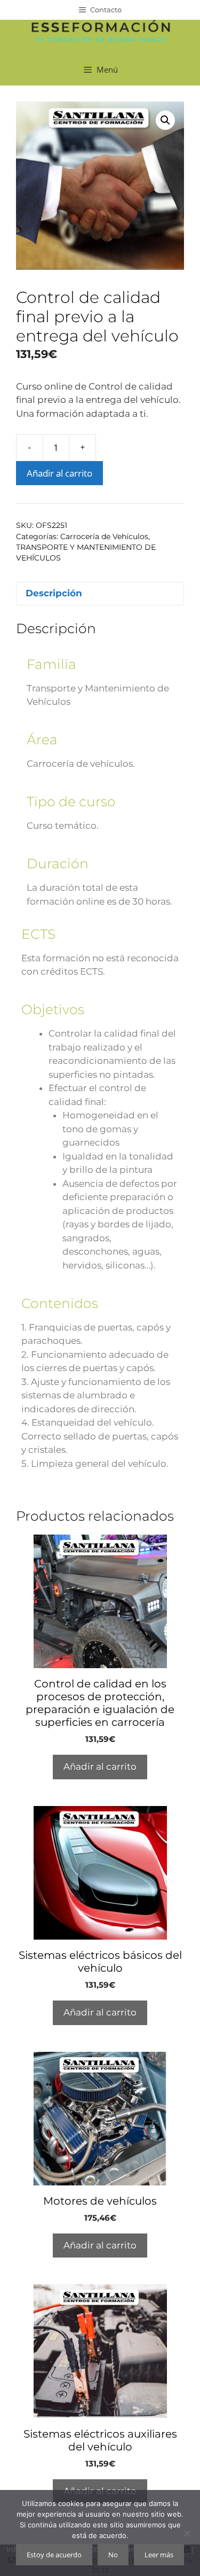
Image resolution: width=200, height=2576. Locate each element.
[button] (165, 120)
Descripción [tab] (54, 593)
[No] (187, 2533)
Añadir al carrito (59, 473)
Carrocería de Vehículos (104, 536)
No (113, 2555)
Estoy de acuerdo (54, 2555)
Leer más (159, 2555)
